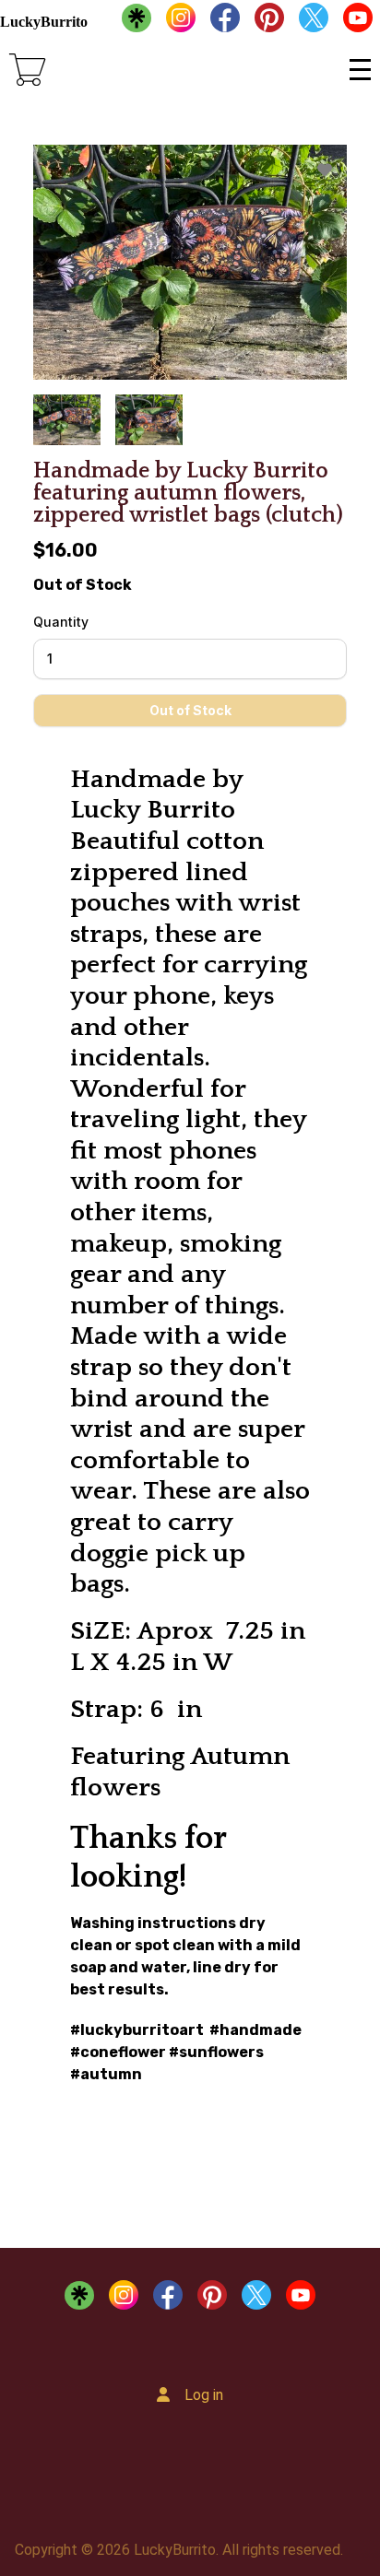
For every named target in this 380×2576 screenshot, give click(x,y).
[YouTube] (358, 22)
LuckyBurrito (44, 22)
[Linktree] (137, 22)
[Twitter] (314, 22)
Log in (204, 2395)
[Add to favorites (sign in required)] (325, 170)
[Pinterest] (269, 22)
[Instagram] (181, 22)
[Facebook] (225, 22)
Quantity (61, 622)
